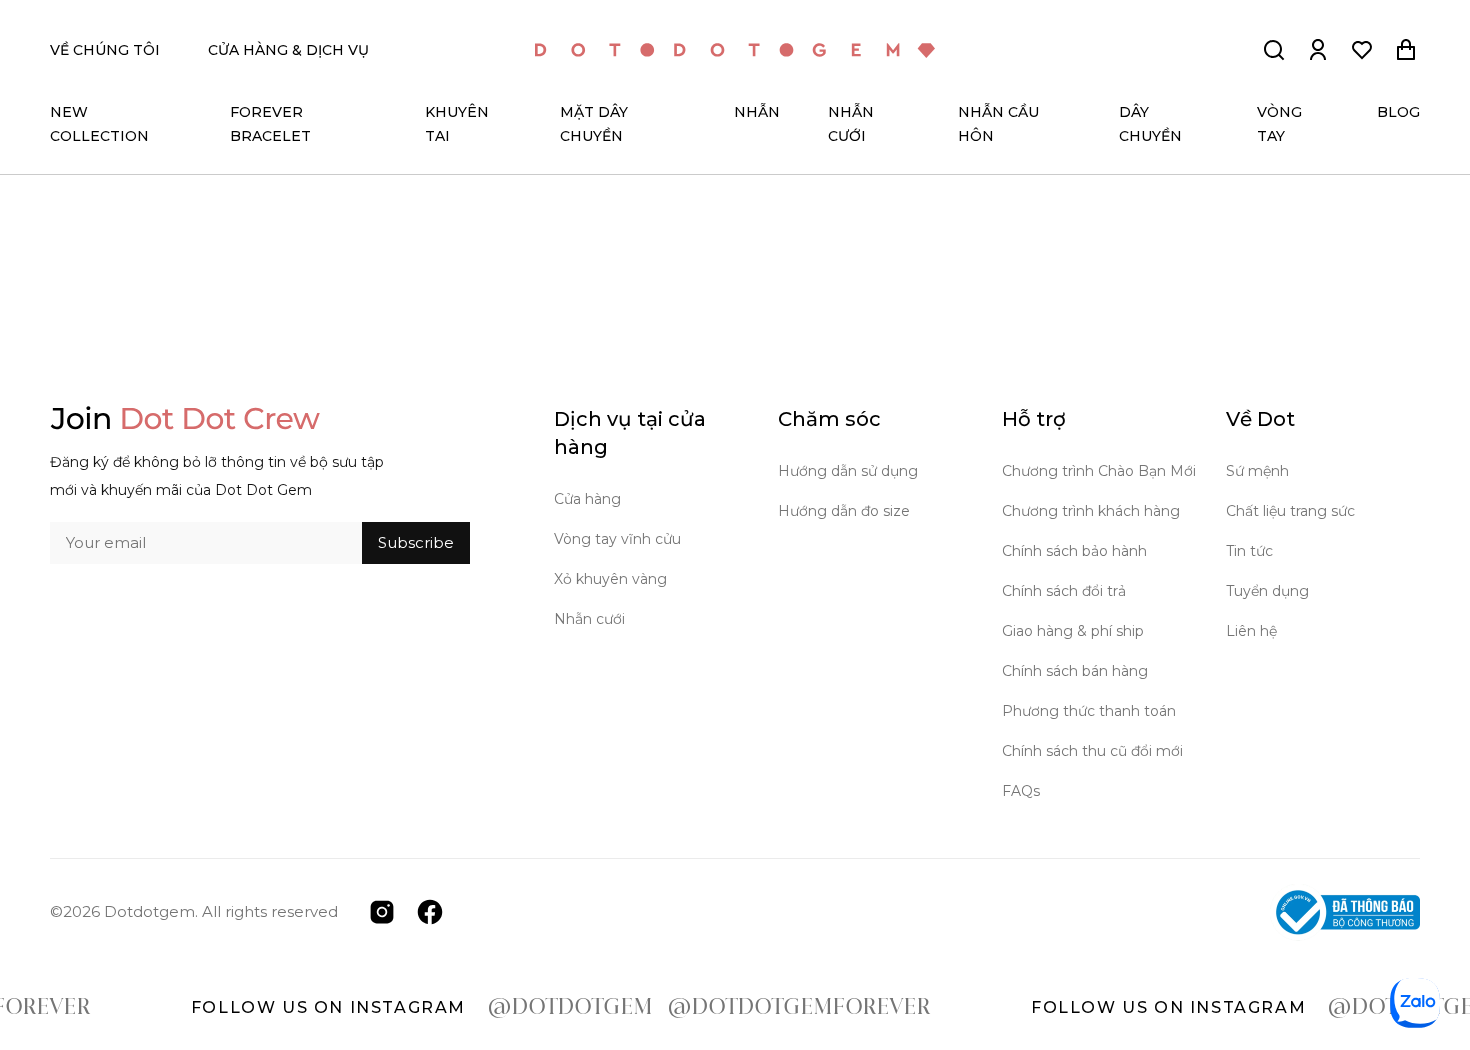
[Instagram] (382, 910)
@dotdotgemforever (761, 1008)
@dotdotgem (532, 1008)
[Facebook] (430, 910)
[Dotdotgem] (735, 50)
